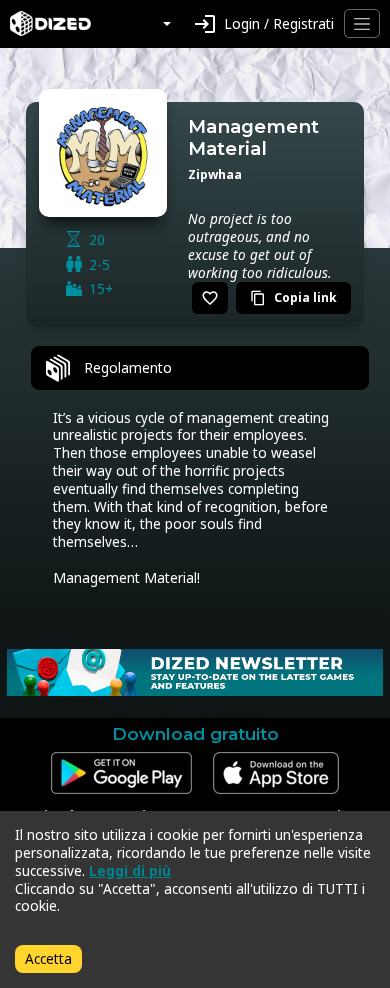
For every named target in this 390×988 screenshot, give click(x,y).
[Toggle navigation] (362, 23)
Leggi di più (130, 870)
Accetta (48, 958)
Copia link (293, 297)
